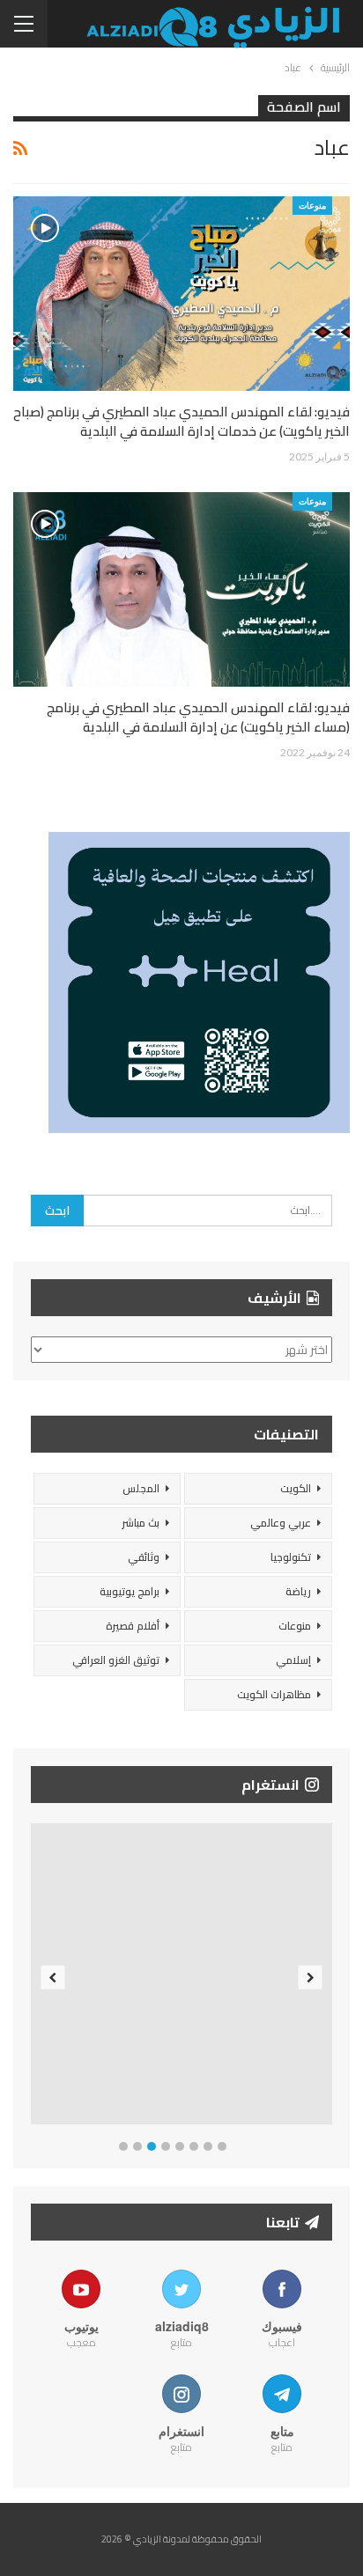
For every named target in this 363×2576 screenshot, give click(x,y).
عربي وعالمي (281, 1523)
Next (311, 1977)
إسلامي (293, 1660)
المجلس (141, 1488)
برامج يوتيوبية (130, 1591)
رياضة (298, 1591)
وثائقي (144, 1557)
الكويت (296, 1488)
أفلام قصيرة (133, 1626)
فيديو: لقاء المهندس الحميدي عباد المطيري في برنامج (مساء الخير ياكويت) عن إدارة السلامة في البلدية (198, 717)
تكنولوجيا (291, 1557)
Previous (53, 1977)
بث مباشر (141, 1523)
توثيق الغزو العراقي (116, 1660)
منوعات (312, 205)
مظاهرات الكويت (274, 1694)
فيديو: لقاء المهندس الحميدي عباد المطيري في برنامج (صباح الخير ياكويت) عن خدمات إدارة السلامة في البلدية (181, 421)
